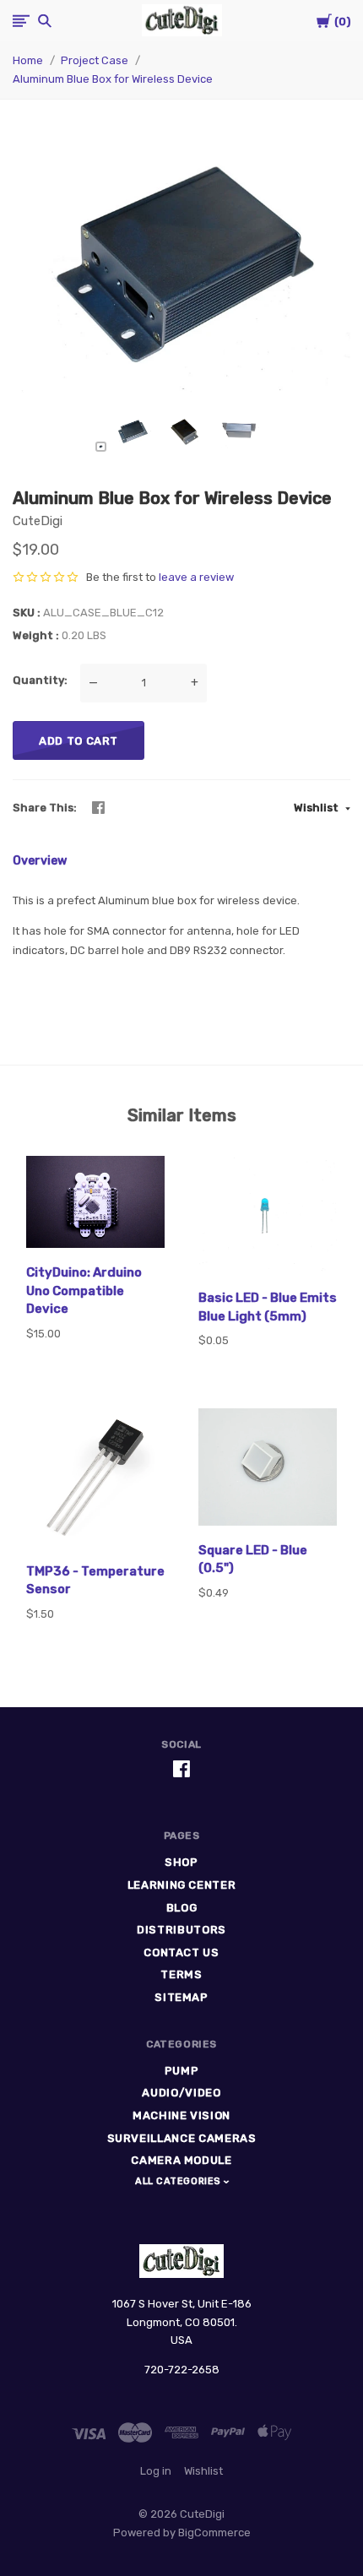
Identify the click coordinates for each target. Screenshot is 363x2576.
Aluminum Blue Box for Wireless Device (113, 79)
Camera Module (181, 2160)
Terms (181, 1974)
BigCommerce (214, 2533)
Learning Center (182, 1885)
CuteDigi (38, 521)
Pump (182, 2071)
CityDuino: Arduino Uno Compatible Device (84, 1291)
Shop (181, 1862)
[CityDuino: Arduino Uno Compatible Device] (95, 1205)
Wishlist (317, 808)
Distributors (181, 1930)
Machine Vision (181, 2115)
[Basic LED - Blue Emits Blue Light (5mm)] (268, 1217)
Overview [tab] (40, 861)
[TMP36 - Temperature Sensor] (95, 1481)
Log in (156, 2471)
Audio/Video (181, 2093)
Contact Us (181, 1952)
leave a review (196, 577)
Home (28, 60)
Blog (182, 1908)
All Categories (179, 2181)
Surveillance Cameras (182, 2138)
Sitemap (181, 1997)
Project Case (95, 60)
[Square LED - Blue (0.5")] (268, 1470)
